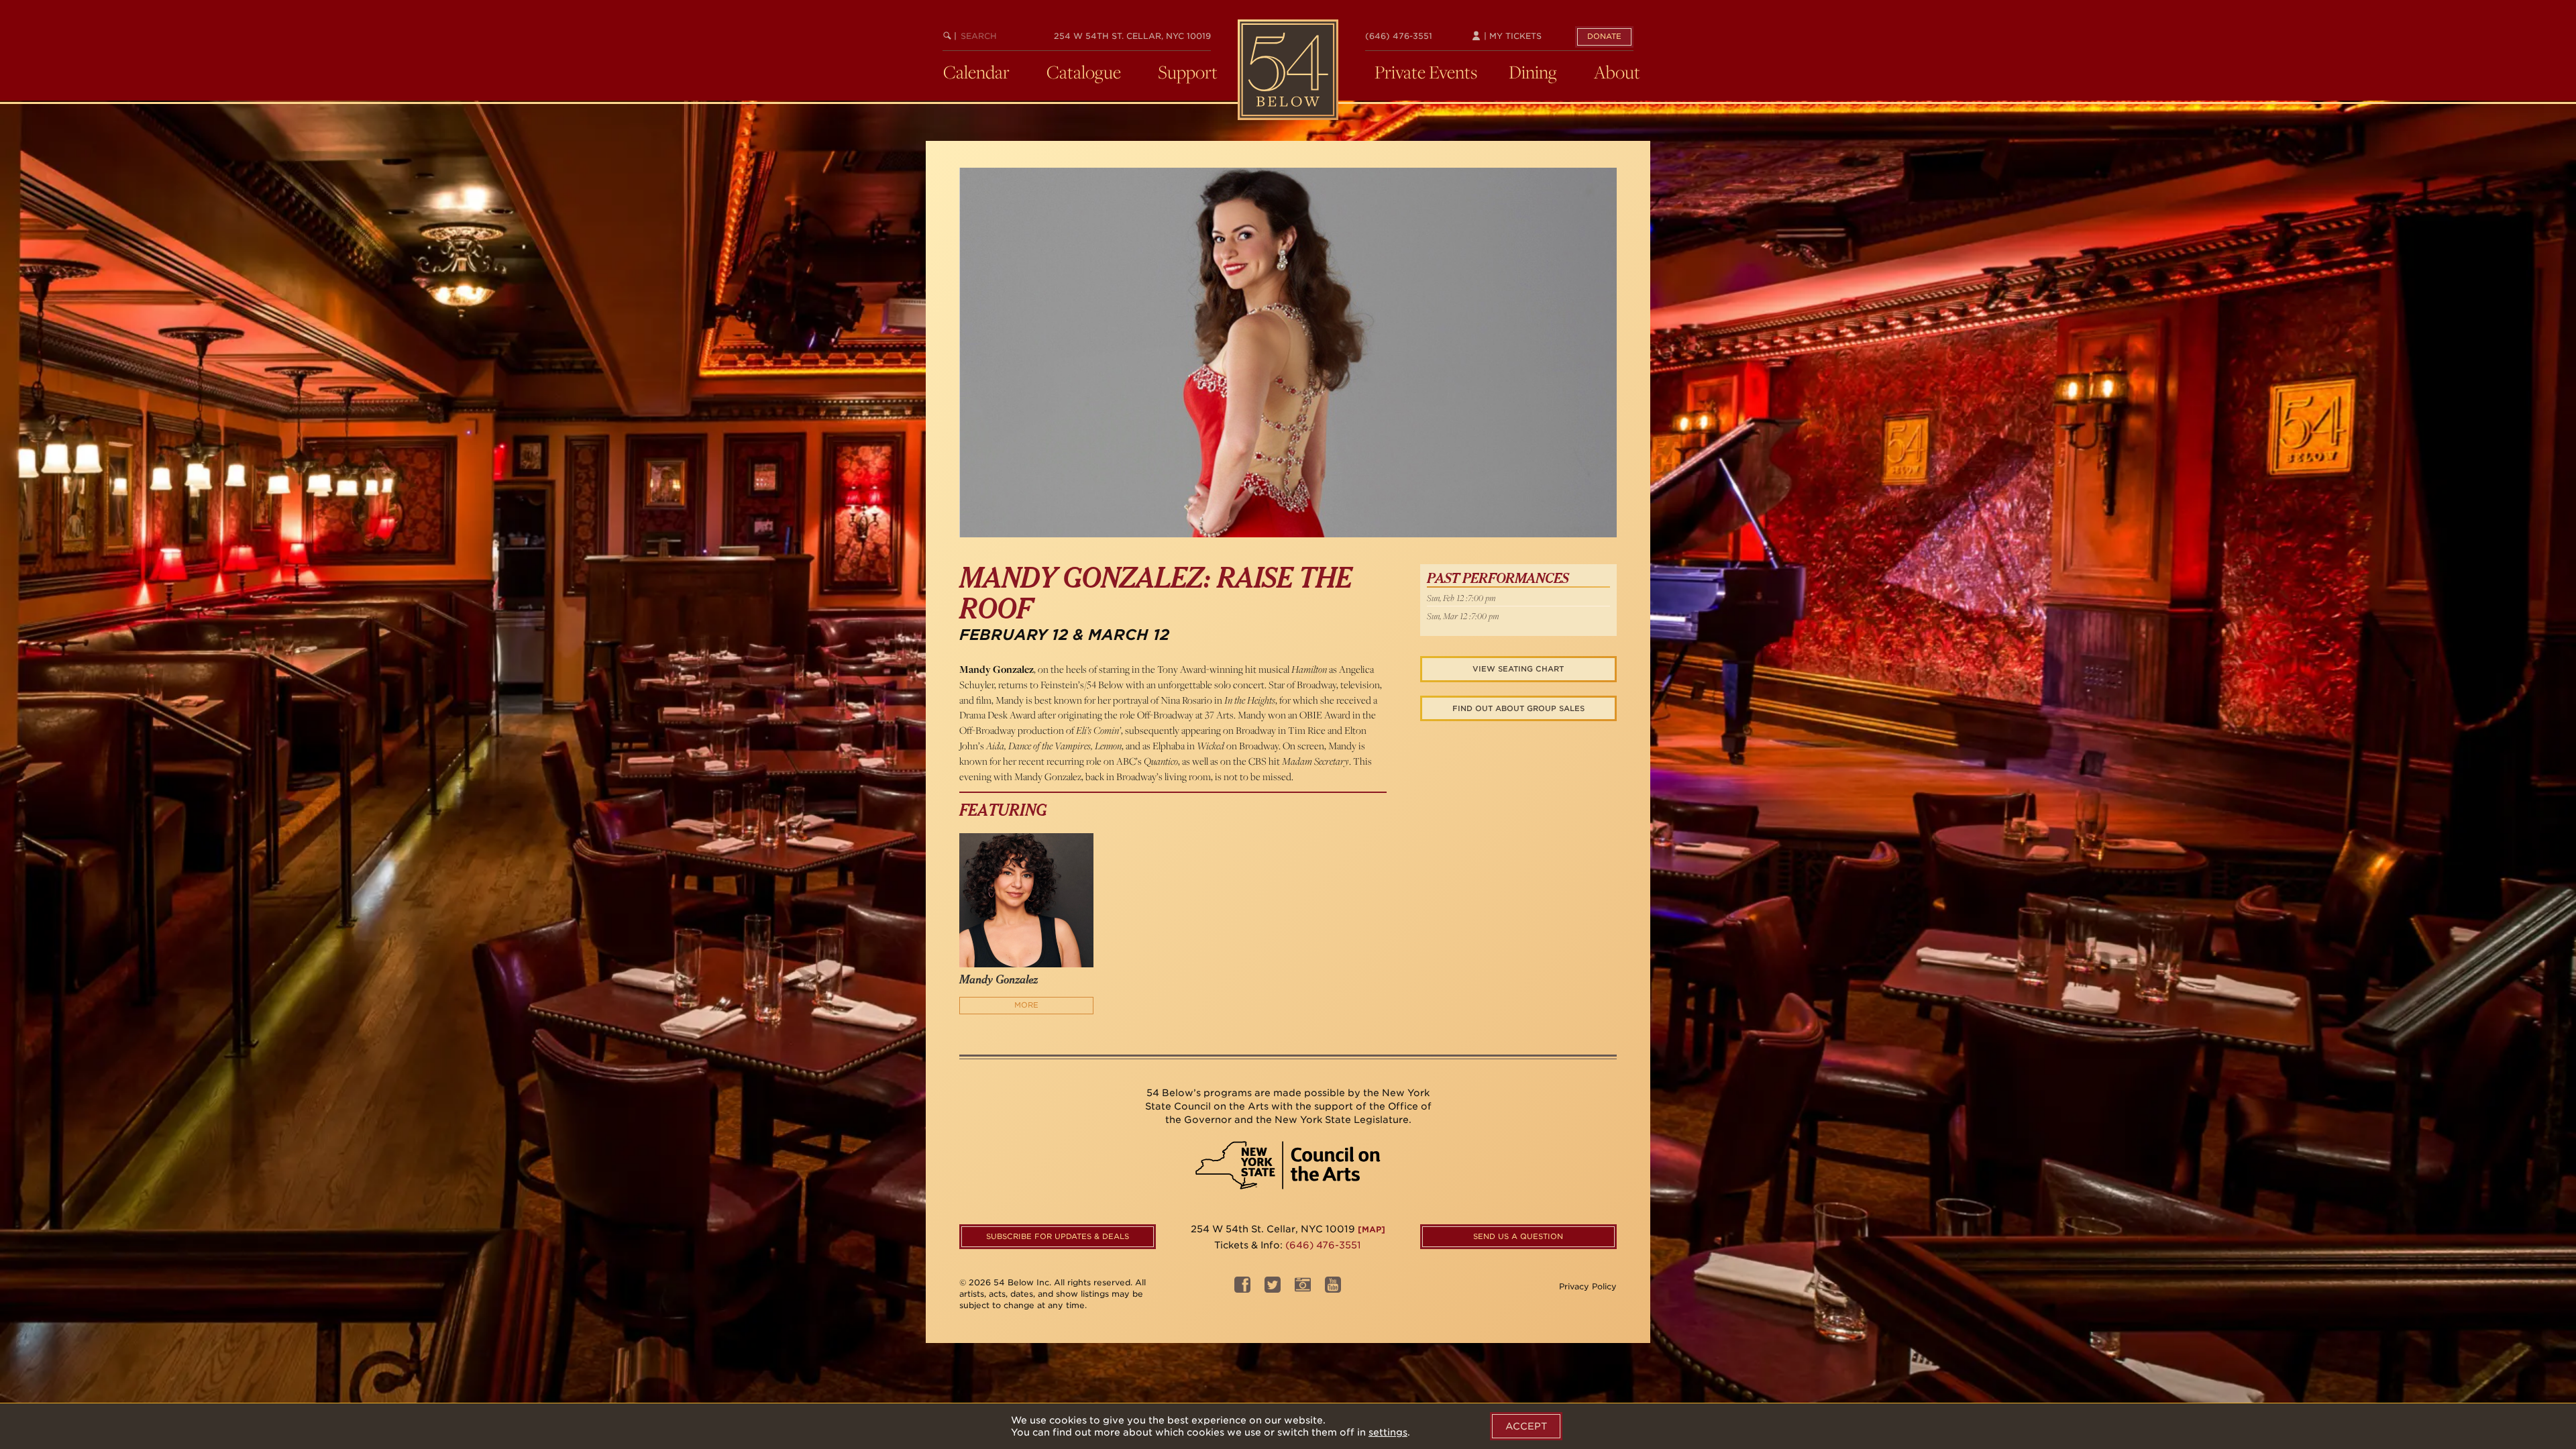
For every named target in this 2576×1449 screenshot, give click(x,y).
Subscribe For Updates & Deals (1058, 1236)
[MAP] (1372, 1229)
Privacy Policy (1588, 1286)
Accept (1526, 1426)
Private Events (1426, 72)
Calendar (976, 72)
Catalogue (1084, 72)
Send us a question (1518, 1236)
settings (1388, 1432)
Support (1188, 72)
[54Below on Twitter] (1273, 1288)
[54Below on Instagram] (1303, 1288)
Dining (1533, 72)
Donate (1604, 36)
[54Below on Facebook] (1242, 1288)
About (1617, 72)
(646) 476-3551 (1399, 36)
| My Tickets (1511, 36)
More (1026, 1005)
